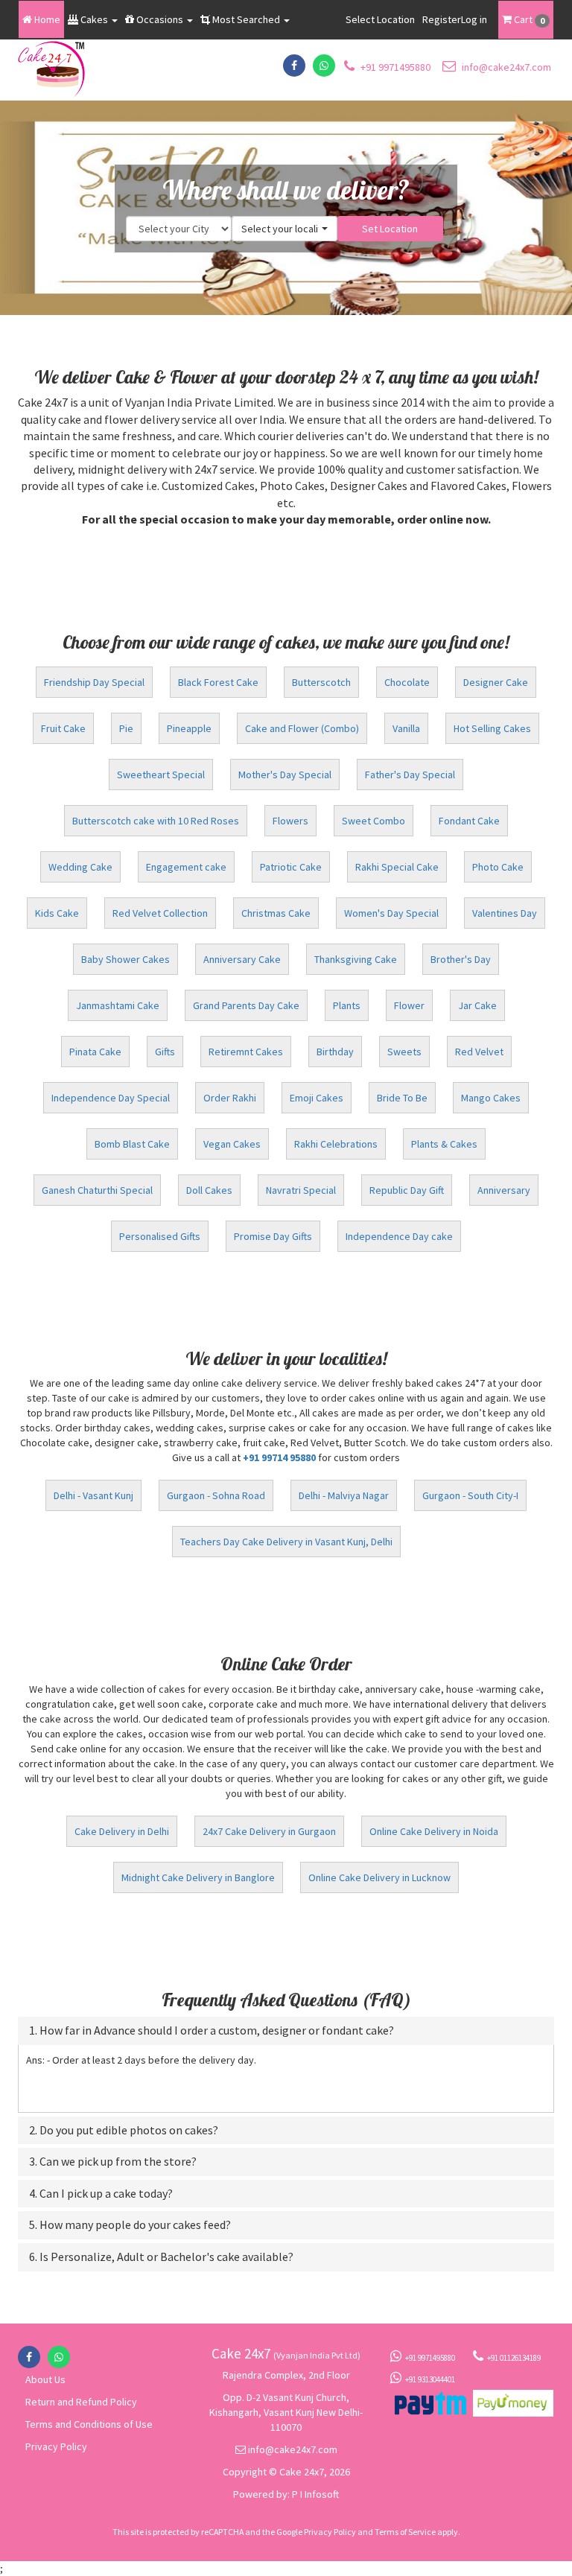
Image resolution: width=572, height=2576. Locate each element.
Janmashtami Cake (118, 1005)
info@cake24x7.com (505, 67)
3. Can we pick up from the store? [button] (113, 2162)
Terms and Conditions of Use (89, 2424)
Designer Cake (496, 682)
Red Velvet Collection (160, 913)
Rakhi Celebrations (336, 1144)
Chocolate (407, 682)
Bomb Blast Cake (132, 1144)
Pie (126, 728)
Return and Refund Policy (81, 2402)
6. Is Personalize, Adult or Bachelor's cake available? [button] (161, 2257)
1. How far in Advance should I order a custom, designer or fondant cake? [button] (212, 2031)
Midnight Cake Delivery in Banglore (198, 1877)
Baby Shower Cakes (125, 959)
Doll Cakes (209, 1190)
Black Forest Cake (218, 682)
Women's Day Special (391, 913)
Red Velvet (479, 1052)
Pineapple (189, 728)
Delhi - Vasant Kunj (93, 1495)
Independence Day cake (399, 1236)
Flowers (290, 821)
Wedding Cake (80, 867)
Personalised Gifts (160, 1236)
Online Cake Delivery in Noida (434, 1831)
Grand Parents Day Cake (246, 1005)
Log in (474, 19)
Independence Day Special (111, 1098)
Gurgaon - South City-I (470, 1495)
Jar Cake (477, 1005)
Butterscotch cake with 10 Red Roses (156, 821)
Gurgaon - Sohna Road (216, 1495)
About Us (45, 2379)
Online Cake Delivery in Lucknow (379, 1877)
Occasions (160, 19)
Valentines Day (505, 913)
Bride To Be (402, 1098)
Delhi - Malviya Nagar (344, 1495)
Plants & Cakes (444, 1144)
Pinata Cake (95, 1052)
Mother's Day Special (285, 775)
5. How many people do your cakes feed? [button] (130, 2225)
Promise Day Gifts (273, 1236)
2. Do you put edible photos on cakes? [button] (124, 2131)
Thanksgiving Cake (356, 959)
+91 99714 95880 (279, 1457)
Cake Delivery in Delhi (122, 1831)
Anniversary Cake (242, 959)
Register (442, 19)
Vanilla (406, 728)
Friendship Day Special (94, 682)
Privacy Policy (56, 2446)
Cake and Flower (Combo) (302, 728)
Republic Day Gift (407, 1190)
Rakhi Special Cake (397, 867)
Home (46, 19)
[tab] (286, 2031)
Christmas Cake (276, 913)
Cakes (94, 19)
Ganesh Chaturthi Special (97, 1190)
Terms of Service (405, 2532)
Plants (347, 1005)
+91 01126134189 (514, 2358)
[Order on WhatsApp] (324, 66)
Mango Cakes (491, 1098)
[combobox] (285, 229)
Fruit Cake (63, 728)
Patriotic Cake (291, 867)
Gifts (165, 1052)
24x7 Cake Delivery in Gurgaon (269, 1831)
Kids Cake (57, 913)
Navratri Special (301, 1190)
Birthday (335, 1052)
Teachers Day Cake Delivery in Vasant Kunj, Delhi (286, 1542)
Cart (528, 19)
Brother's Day (461, 959)
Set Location (390, 229)
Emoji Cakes (317, 1098)
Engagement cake (186, 867)
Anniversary (504, 1190)
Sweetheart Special (161, 775)
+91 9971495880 (394, 67)
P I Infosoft (315, 2494)
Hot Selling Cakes (492, 728)
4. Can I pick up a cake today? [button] (101, 2194)
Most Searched (246, 19)
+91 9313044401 (430, 2379)
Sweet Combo (374, 821)
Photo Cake (498, 867)
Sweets (404, 1052)
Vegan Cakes (232, 1144)
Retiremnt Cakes (246, 1052)
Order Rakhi (230, 1098)
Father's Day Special (410, 775)
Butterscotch (321, 682)
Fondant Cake (469, 821)
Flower (409, 1005)
